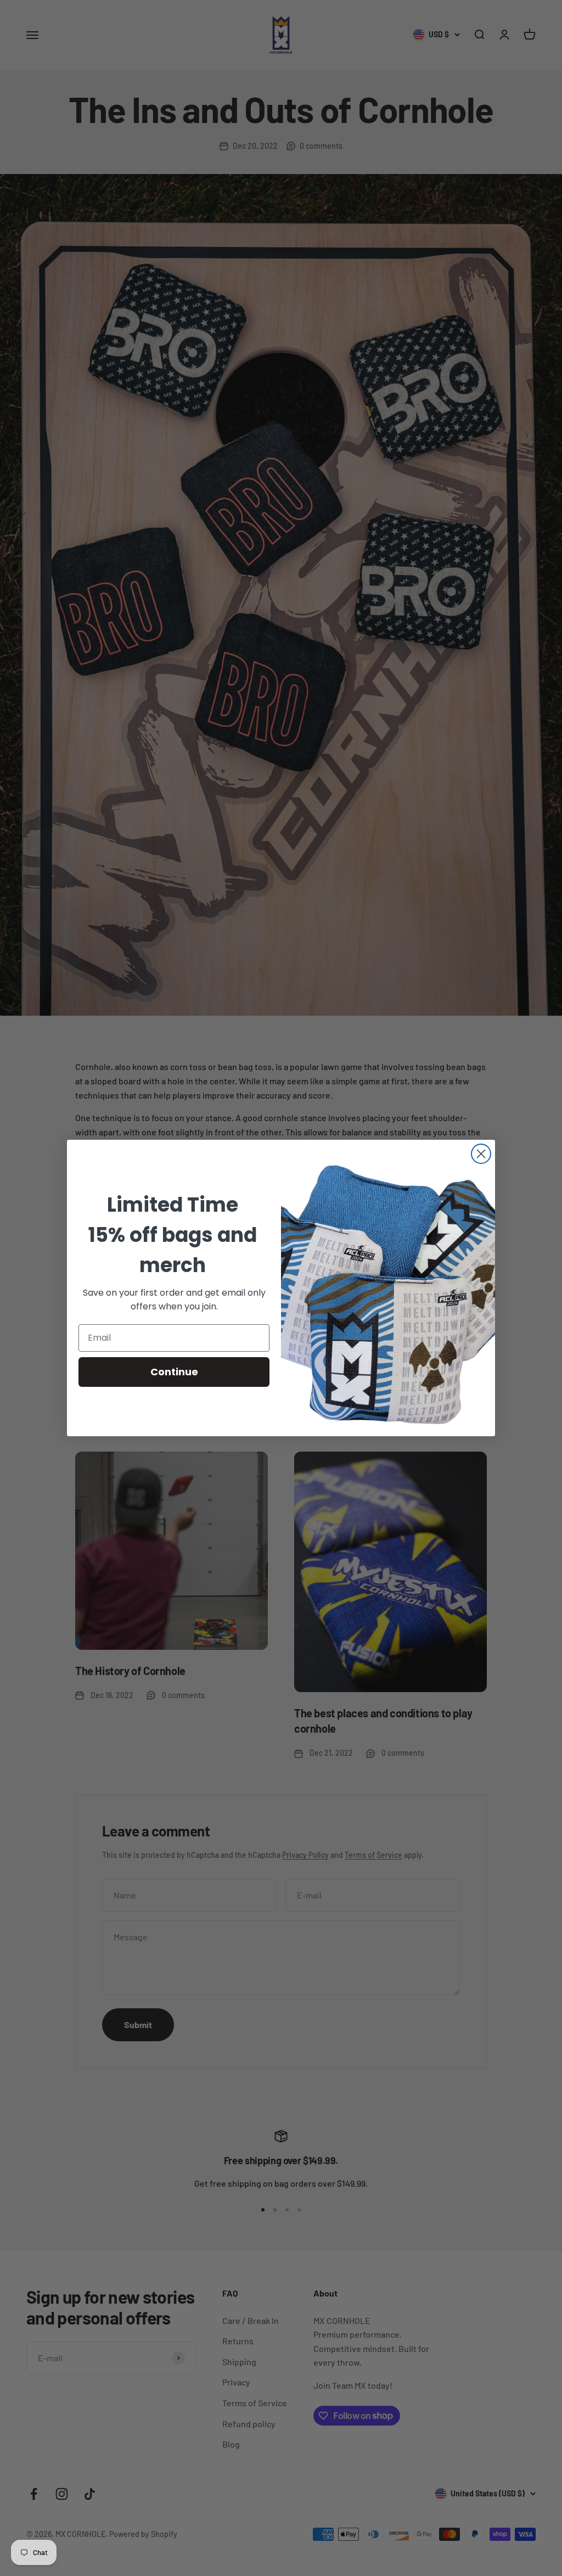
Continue (174, 1372)
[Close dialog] (481, 1154)
